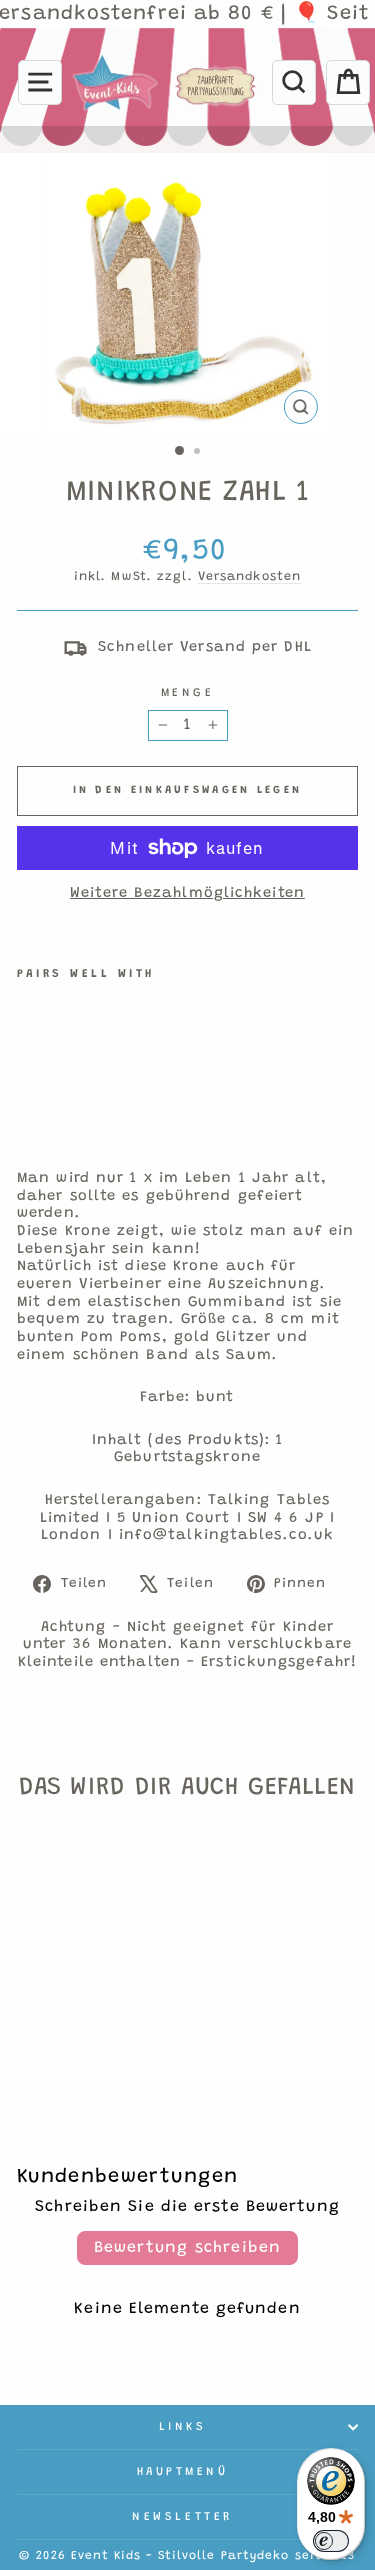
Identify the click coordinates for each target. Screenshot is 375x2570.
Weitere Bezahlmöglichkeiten (187, 893)
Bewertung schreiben (188, 2248)
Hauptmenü (183, 2472)
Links (183, 2427)
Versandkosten (249, 577)
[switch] (331, 2541)
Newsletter (182, 2517)
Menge (188, 693)
